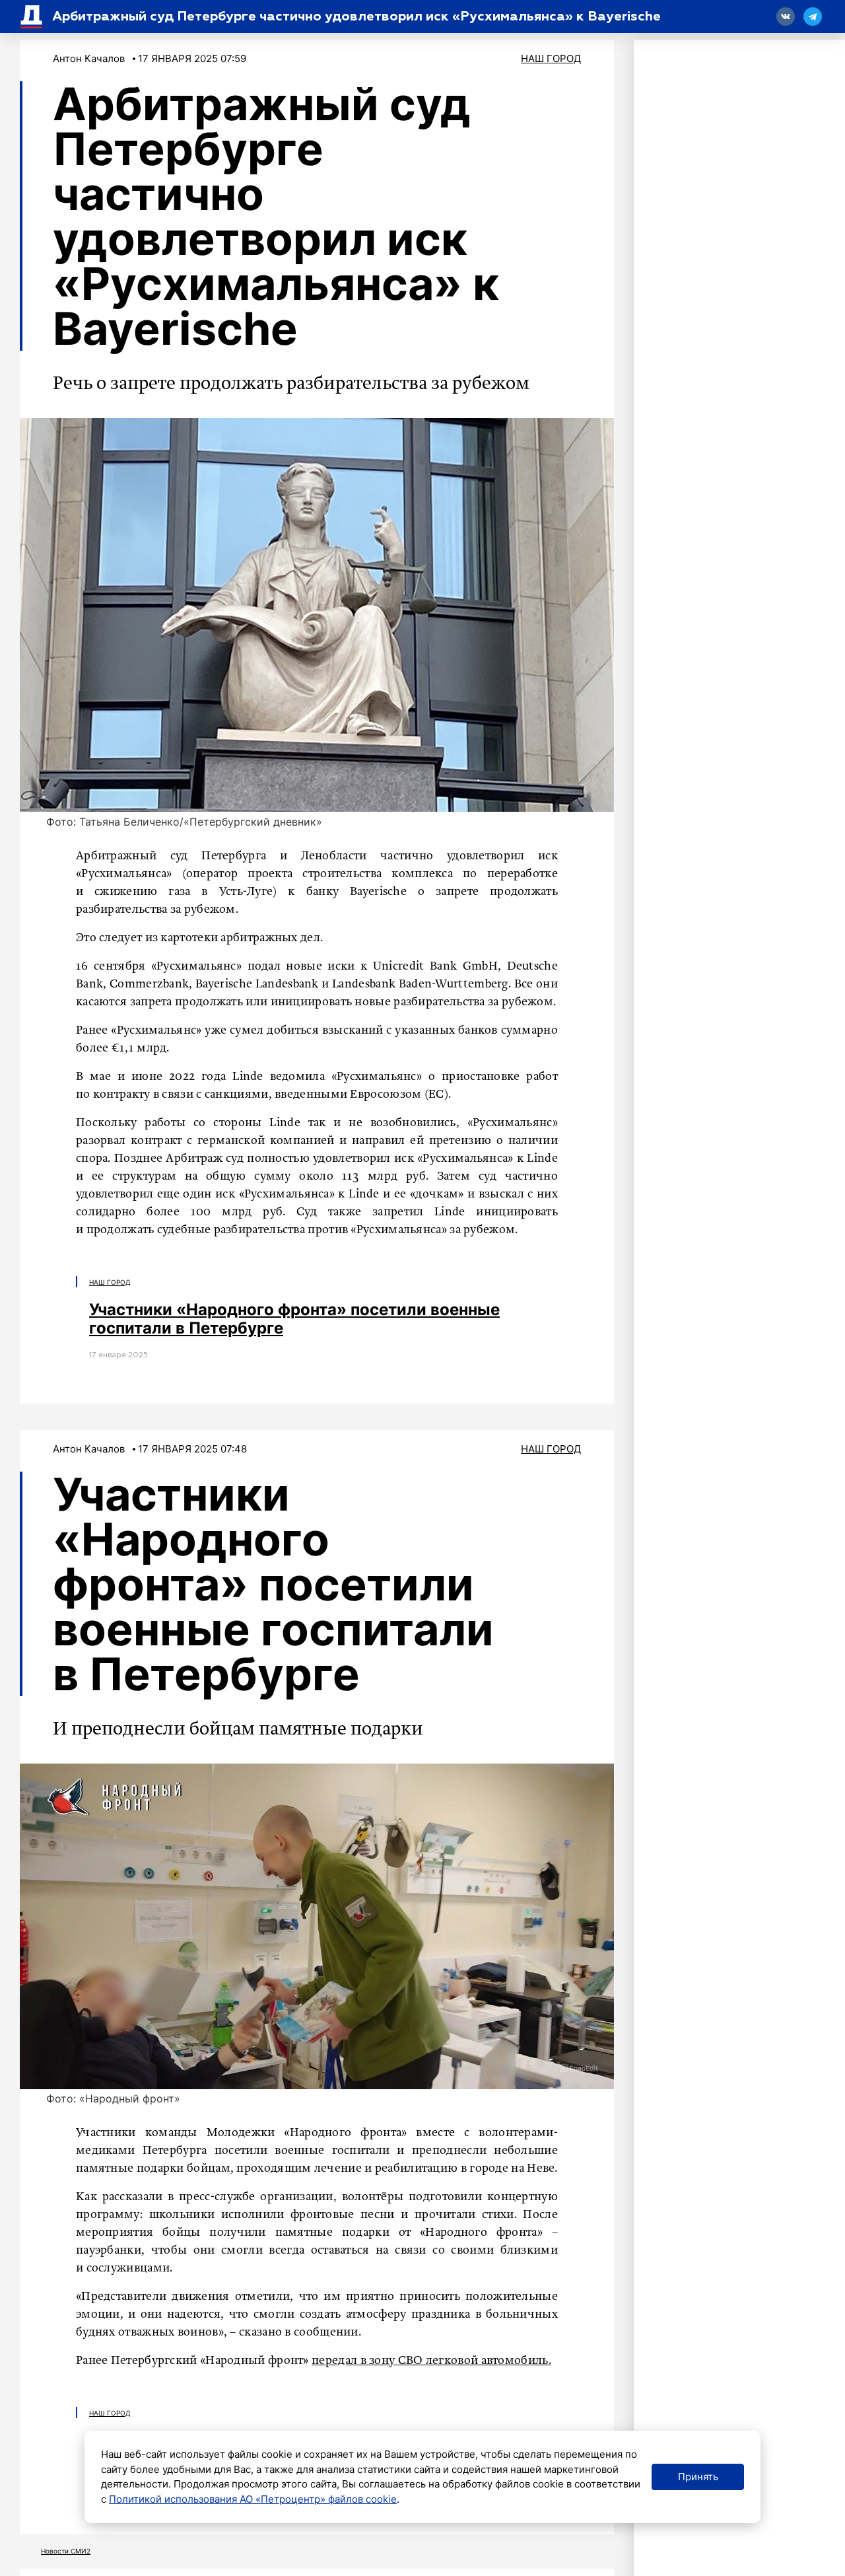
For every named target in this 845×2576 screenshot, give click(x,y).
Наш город (551, 58)
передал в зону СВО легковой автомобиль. (431, 2361)
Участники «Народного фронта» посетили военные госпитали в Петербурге (294, 1319)
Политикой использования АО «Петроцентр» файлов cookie (253, 2499)
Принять (698, 2477)
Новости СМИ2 (66, 2551)
